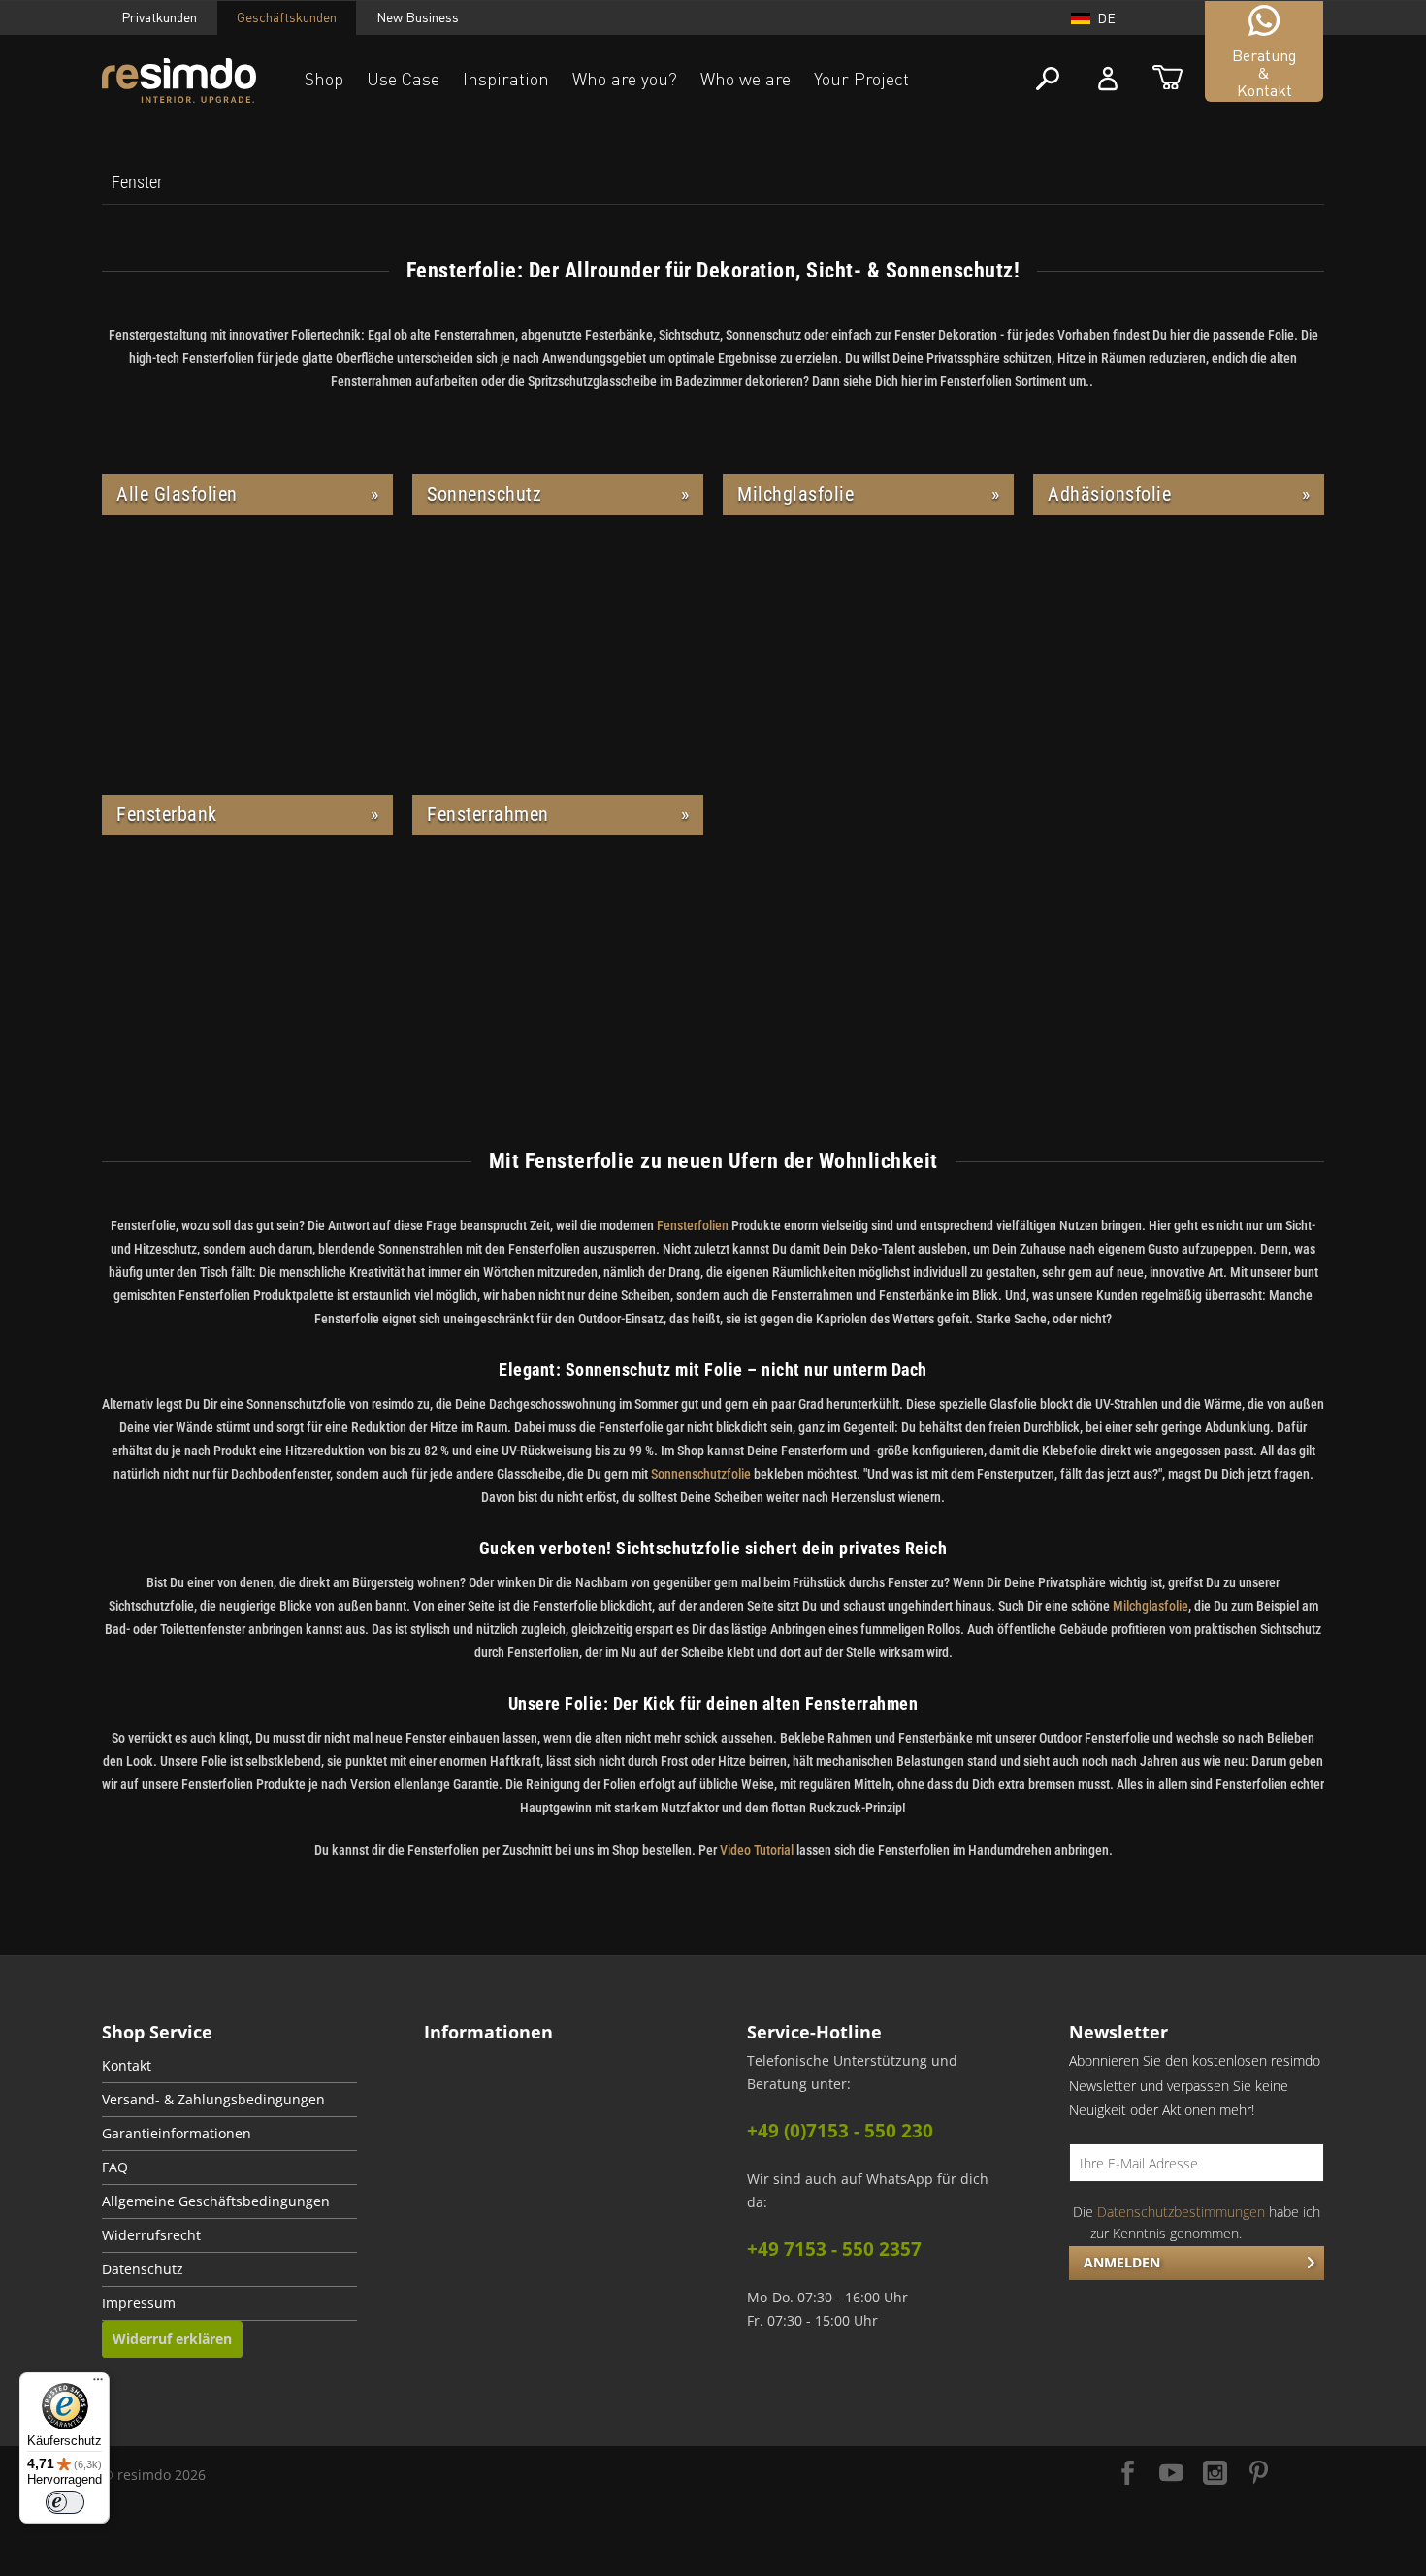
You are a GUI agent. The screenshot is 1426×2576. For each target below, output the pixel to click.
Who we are (745, 79)
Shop (324, 79)
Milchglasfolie (1151, 1606)
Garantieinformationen (177, 2134)
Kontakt (127, 2066)
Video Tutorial (757, 1850)
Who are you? (625, 79)
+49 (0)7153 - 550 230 (840, 2131)
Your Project (861, 79)
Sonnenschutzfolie (702, 1474)
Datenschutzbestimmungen (1181, 2212)
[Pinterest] (1259, 2475)
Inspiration (506, 79)
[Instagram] (1215, 2475)
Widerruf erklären (172, 2339)
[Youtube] (1171, 2475)
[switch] (65, 2502)
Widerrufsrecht (151, 2235)
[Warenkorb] (1167, 79)
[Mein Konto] (1108, 79)
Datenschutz (143, 2269)
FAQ (115, 2168)
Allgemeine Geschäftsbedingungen (216, 2201)
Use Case (403, 79)
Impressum (139, 2303)
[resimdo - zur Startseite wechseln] (179, 81)
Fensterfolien (693, 1225)
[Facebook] (1128, 2475)
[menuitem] (137, 182)
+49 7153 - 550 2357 (834, 2249)
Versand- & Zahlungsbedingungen (213, 2100)
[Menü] (98, 2384)
